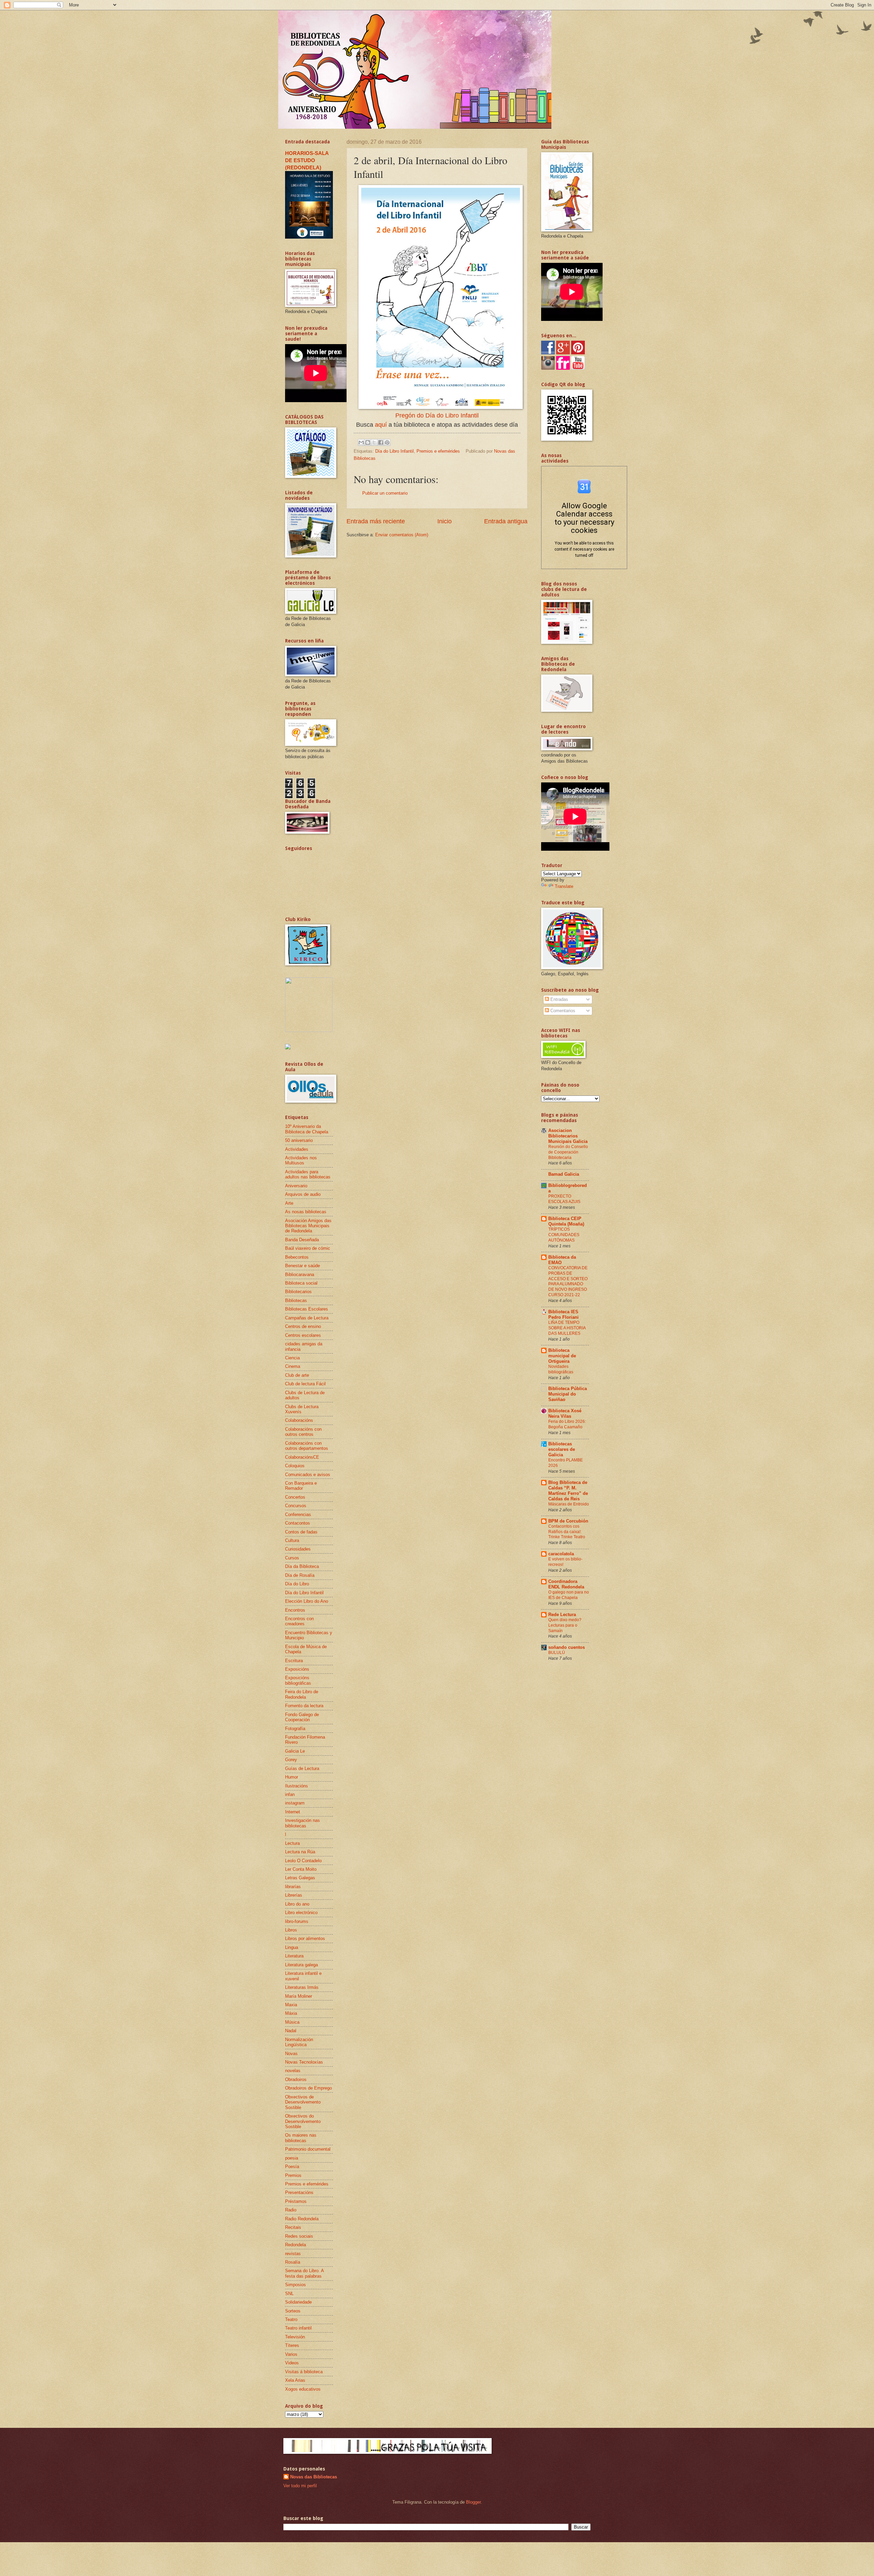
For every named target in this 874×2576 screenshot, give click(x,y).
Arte (289, 1203)
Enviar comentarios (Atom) (402, 535)
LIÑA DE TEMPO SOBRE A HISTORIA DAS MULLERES (567, 1328)
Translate (564, 886)
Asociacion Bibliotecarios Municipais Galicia (568, 1136)
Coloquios (295, 1466)
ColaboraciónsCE (302, 1457)
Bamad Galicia (564, 1174)
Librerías (294, 1895)
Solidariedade (298, 2302)
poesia (292, 2158)
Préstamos (296, 2201)
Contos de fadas (301, 1532)
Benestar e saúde (302, 1266)
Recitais (293, 2227)
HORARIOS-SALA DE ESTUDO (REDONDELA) (307, 160)
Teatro (291, 2319)
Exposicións (297, 1669)
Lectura (292, 1843)
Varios (291, 2354)
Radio (291, 2210)
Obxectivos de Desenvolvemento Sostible (303, 2102)
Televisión (295, 2337)
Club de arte (297, 1375)
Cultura (292, 1540)
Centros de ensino (303, 1326)
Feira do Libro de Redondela (302, 1694)
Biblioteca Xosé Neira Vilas (565, 1413)
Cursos (292, 1558)
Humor (292, 1777)
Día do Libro (297, 1584)
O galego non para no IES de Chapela (569, 1595)
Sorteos (293, 2311)
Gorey (291, 1760)
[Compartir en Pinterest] (387, 442)
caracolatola (561, 1554)
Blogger (473, 2502)
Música (292, 2022)
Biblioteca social (301, 1283)
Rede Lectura (562, 1615)
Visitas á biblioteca (304, 2372)
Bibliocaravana (300, 1275)
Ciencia (292, 1358)
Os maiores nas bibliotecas (301, 2138)
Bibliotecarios (298, 1292)
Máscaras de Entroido (569, 1504)
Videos (292, 2363)
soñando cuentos (567, 1647)
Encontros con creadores (299, 1621)
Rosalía (293, 2262)
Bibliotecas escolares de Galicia (562, 1449)
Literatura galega (301, 1965)
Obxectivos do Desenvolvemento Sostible (303, 2121)
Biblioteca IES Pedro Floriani (563, 1314)
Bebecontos (297, 1257)
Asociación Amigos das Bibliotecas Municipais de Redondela (308, 1226)
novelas (293, 2071)
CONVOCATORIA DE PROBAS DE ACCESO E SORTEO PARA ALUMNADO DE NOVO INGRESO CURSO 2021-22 (568, 1282)
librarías (293, 1887)
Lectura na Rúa (300, 1852)
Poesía (292, 2167)
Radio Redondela (302, 2219)
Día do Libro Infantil (394, 451)
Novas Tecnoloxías (304, 2062)
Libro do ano (297, 1904)
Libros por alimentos (305, 1938)
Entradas (559, 999)
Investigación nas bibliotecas (302, 1823)
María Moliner (299, 1996)
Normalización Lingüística (299, 2042)
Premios (293, 2175)
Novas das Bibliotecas (314, 2477)
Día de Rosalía (300, 1575)
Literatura (294, 1956)
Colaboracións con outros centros (303, 1432)
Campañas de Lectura (307, 1318)
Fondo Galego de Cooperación (302, 1717)
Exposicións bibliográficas (298, 1680)
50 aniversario (299, 1140)
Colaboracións (299, 1420)
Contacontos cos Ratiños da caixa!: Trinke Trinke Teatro (567, 1532)
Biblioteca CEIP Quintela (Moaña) (566, 1221)
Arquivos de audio (303, 1194)
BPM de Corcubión (568, 1521)
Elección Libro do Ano (307, 1601)
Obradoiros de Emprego (308, 2088)
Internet (293, 1812)
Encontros (295, 1610)
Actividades (297, 1149)
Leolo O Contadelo (303, 1861)
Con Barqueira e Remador (301, 1486)
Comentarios (562, 1011)
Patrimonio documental (308, 2149)
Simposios (295, 2285)
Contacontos (298, 1523)
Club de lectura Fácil (305, 1384)
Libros (291, 1930)
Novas (291, 2054)
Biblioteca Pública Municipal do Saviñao (568, 1394)
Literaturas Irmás (302, 1987)
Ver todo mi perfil (300, 2486)
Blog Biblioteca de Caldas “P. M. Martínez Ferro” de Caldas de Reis (568, 1491)
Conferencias (298, 1515)
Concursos (296, 1506)
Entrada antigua (506, 521)
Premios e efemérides (438, 451)
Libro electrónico (301, 1913)
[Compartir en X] (374, 442)
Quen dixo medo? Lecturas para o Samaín (565, 1625)
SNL (289, 2294)
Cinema (293, 1366)
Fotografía (295, 1729)
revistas (293, 2254)
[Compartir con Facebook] (381, 442)
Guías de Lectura (302, 1768)
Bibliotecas (296, 1300)
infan (290, 1794)
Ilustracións (297, 1786)
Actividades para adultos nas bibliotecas (308, 1174)
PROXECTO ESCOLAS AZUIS (564, 1199)
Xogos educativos (303, 2389)
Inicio (445, 521)
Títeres (292, 2345)
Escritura (294, 1661)
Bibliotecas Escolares (307, 1309)
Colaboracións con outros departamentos (307, 1446)
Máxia (291, 2013)
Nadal (291, 2031)
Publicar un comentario (385, 493)
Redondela (295, 2245)
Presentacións (299, 2192)
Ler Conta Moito (301, 1869)
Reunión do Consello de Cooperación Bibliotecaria (568, 1152)
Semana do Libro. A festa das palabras (304, 2273)
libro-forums (297, 1921)
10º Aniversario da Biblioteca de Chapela (307, 1129)
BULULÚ (557, 1653)
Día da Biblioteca (302, 1566)
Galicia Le (295, 1751)
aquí (381, 425)
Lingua (292, 1947)
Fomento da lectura (304, 1706)
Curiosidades (298, 1549)
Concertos (295, 1497)
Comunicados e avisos (308, 1475)
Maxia (291, 2005)
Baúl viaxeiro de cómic (308, 1248)
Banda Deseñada (302, 1240)
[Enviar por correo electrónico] (361, 442)
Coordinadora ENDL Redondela (566, 1584)
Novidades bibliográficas (561, 1369)
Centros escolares (303, 1335)
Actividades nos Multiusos (301, 1160)
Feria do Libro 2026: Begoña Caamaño (567, 1424)
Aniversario (296, 1186)
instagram (295, 1803)
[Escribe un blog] (368, 442)
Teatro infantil (298, 2328)
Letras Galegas (300, 1878)
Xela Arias (295, 2380)
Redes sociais (299, 2236)
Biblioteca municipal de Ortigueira (562, 1356)
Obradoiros (296, 2079)
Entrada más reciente (376, 521)
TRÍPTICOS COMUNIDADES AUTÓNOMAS (564, 1235)
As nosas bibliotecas (306, 1212)
